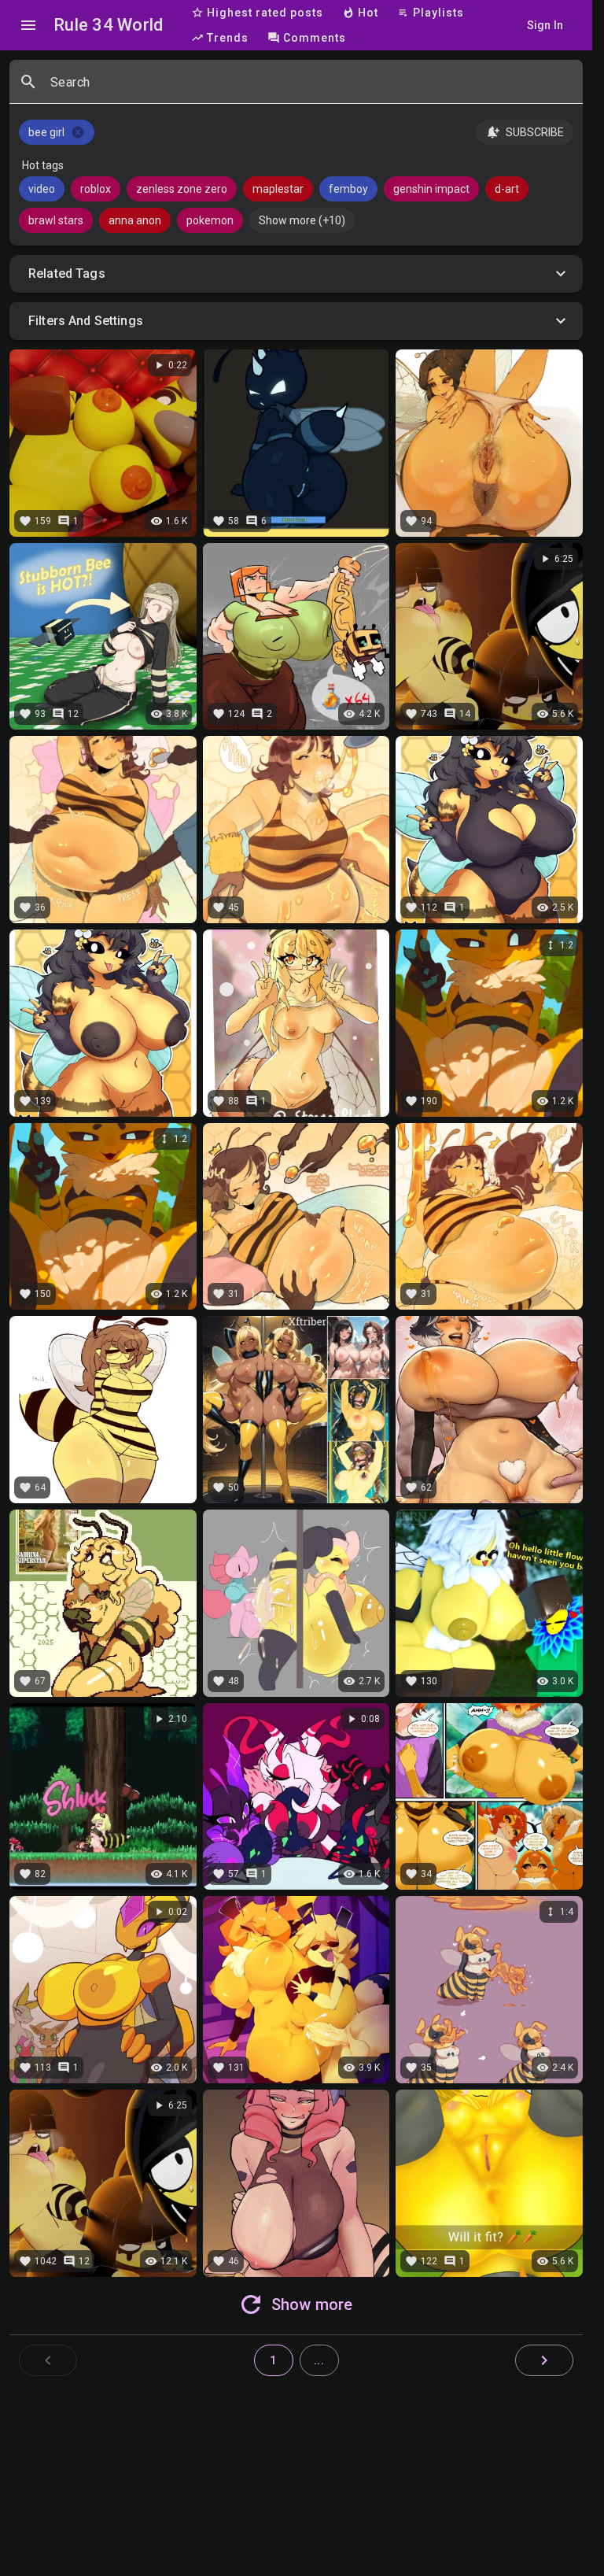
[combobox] (310, 88)
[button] (296, 274)
